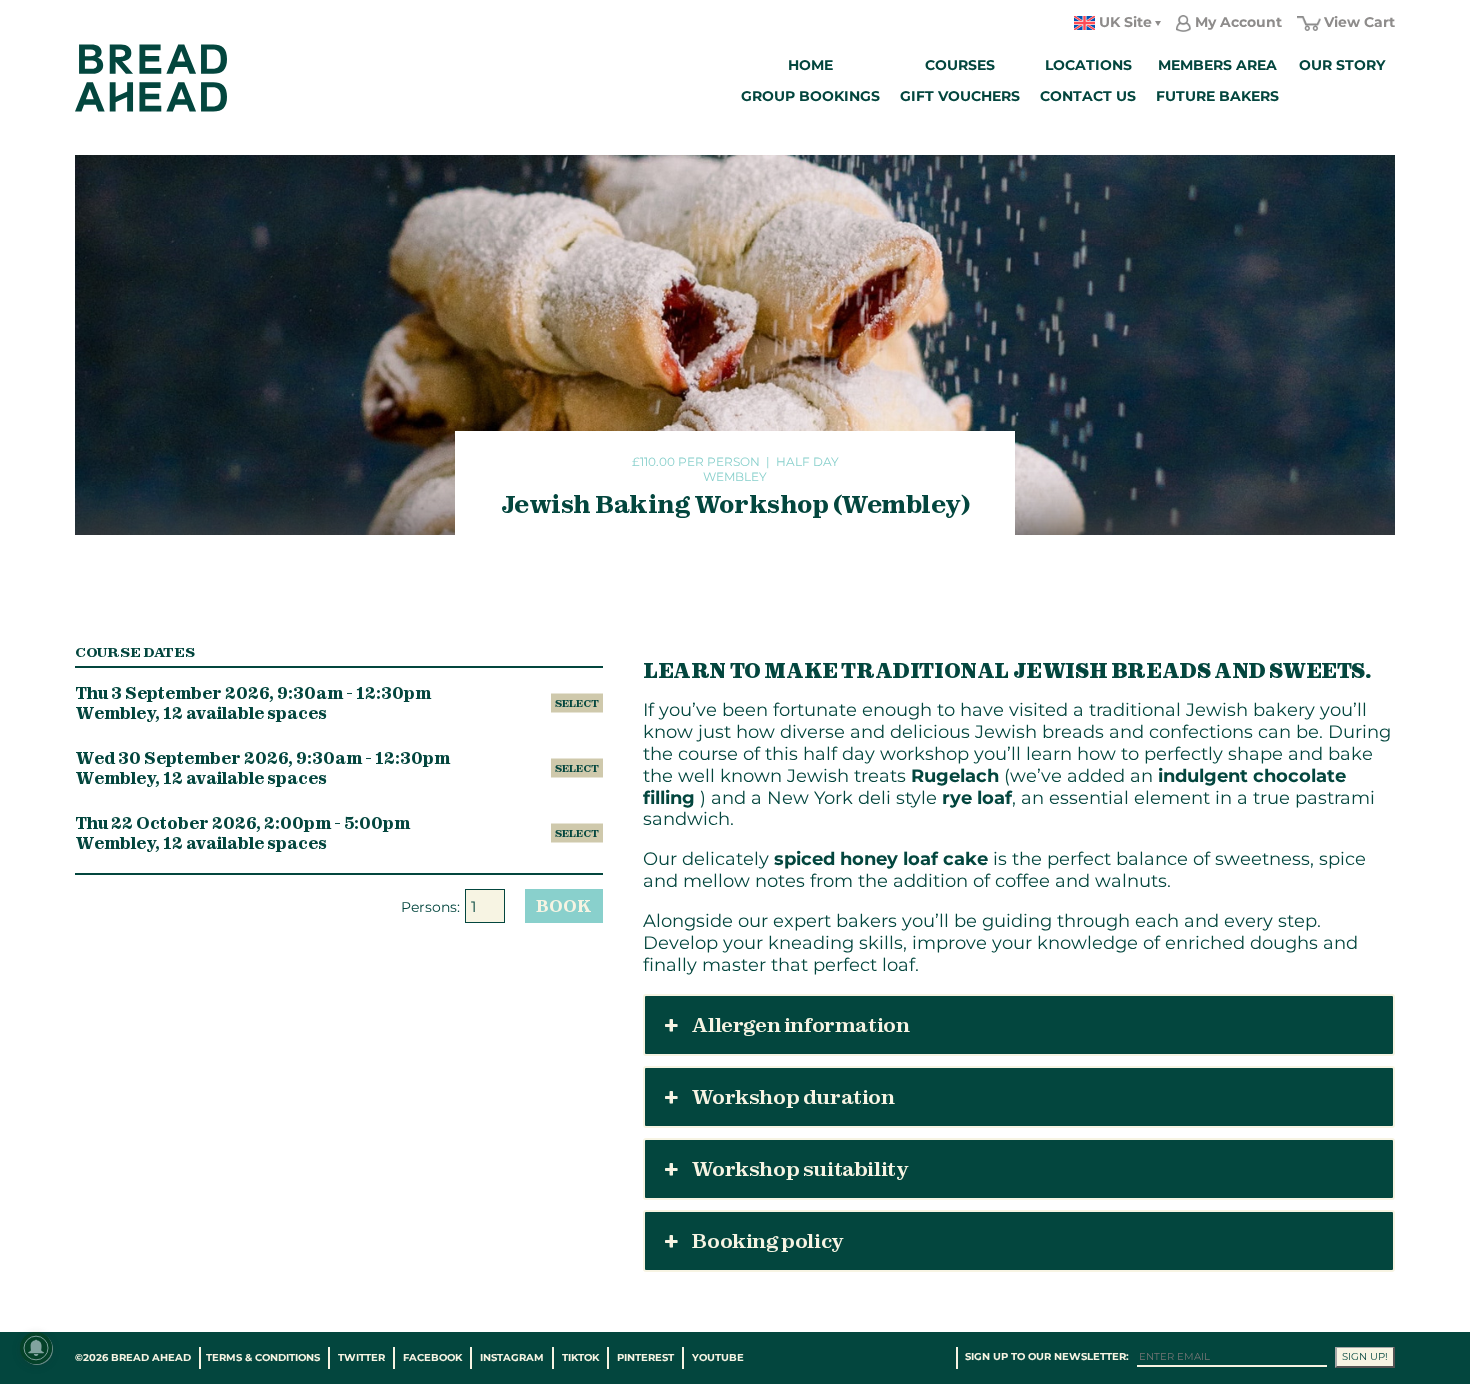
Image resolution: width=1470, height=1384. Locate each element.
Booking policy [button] (767, 1241)
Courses (960, 65)
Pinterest (645, 1357)
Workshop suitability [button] (799, 1169)
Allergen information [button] (800, 1025)
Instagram (512, 1357)
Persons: (430, 907)
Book (564, 906)
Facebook (432, 1357)
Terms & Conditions (263, 1357)
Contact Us (1088, 96)
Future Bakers (1217, 96)
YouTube (718, 1357)
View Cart (1359, 22)
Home (810, 65)
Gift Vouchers (960, 96)
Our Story (1342, 65)
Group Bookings (810, 96)
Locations (1088, 65)
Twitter (361, 1357)
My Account (1238, 22)
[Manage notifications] (36, 1348)
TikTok (580, 1357)
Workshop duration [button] (793, 1097)
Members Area (1217, 65)
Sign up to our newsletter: (1047, 1356)
